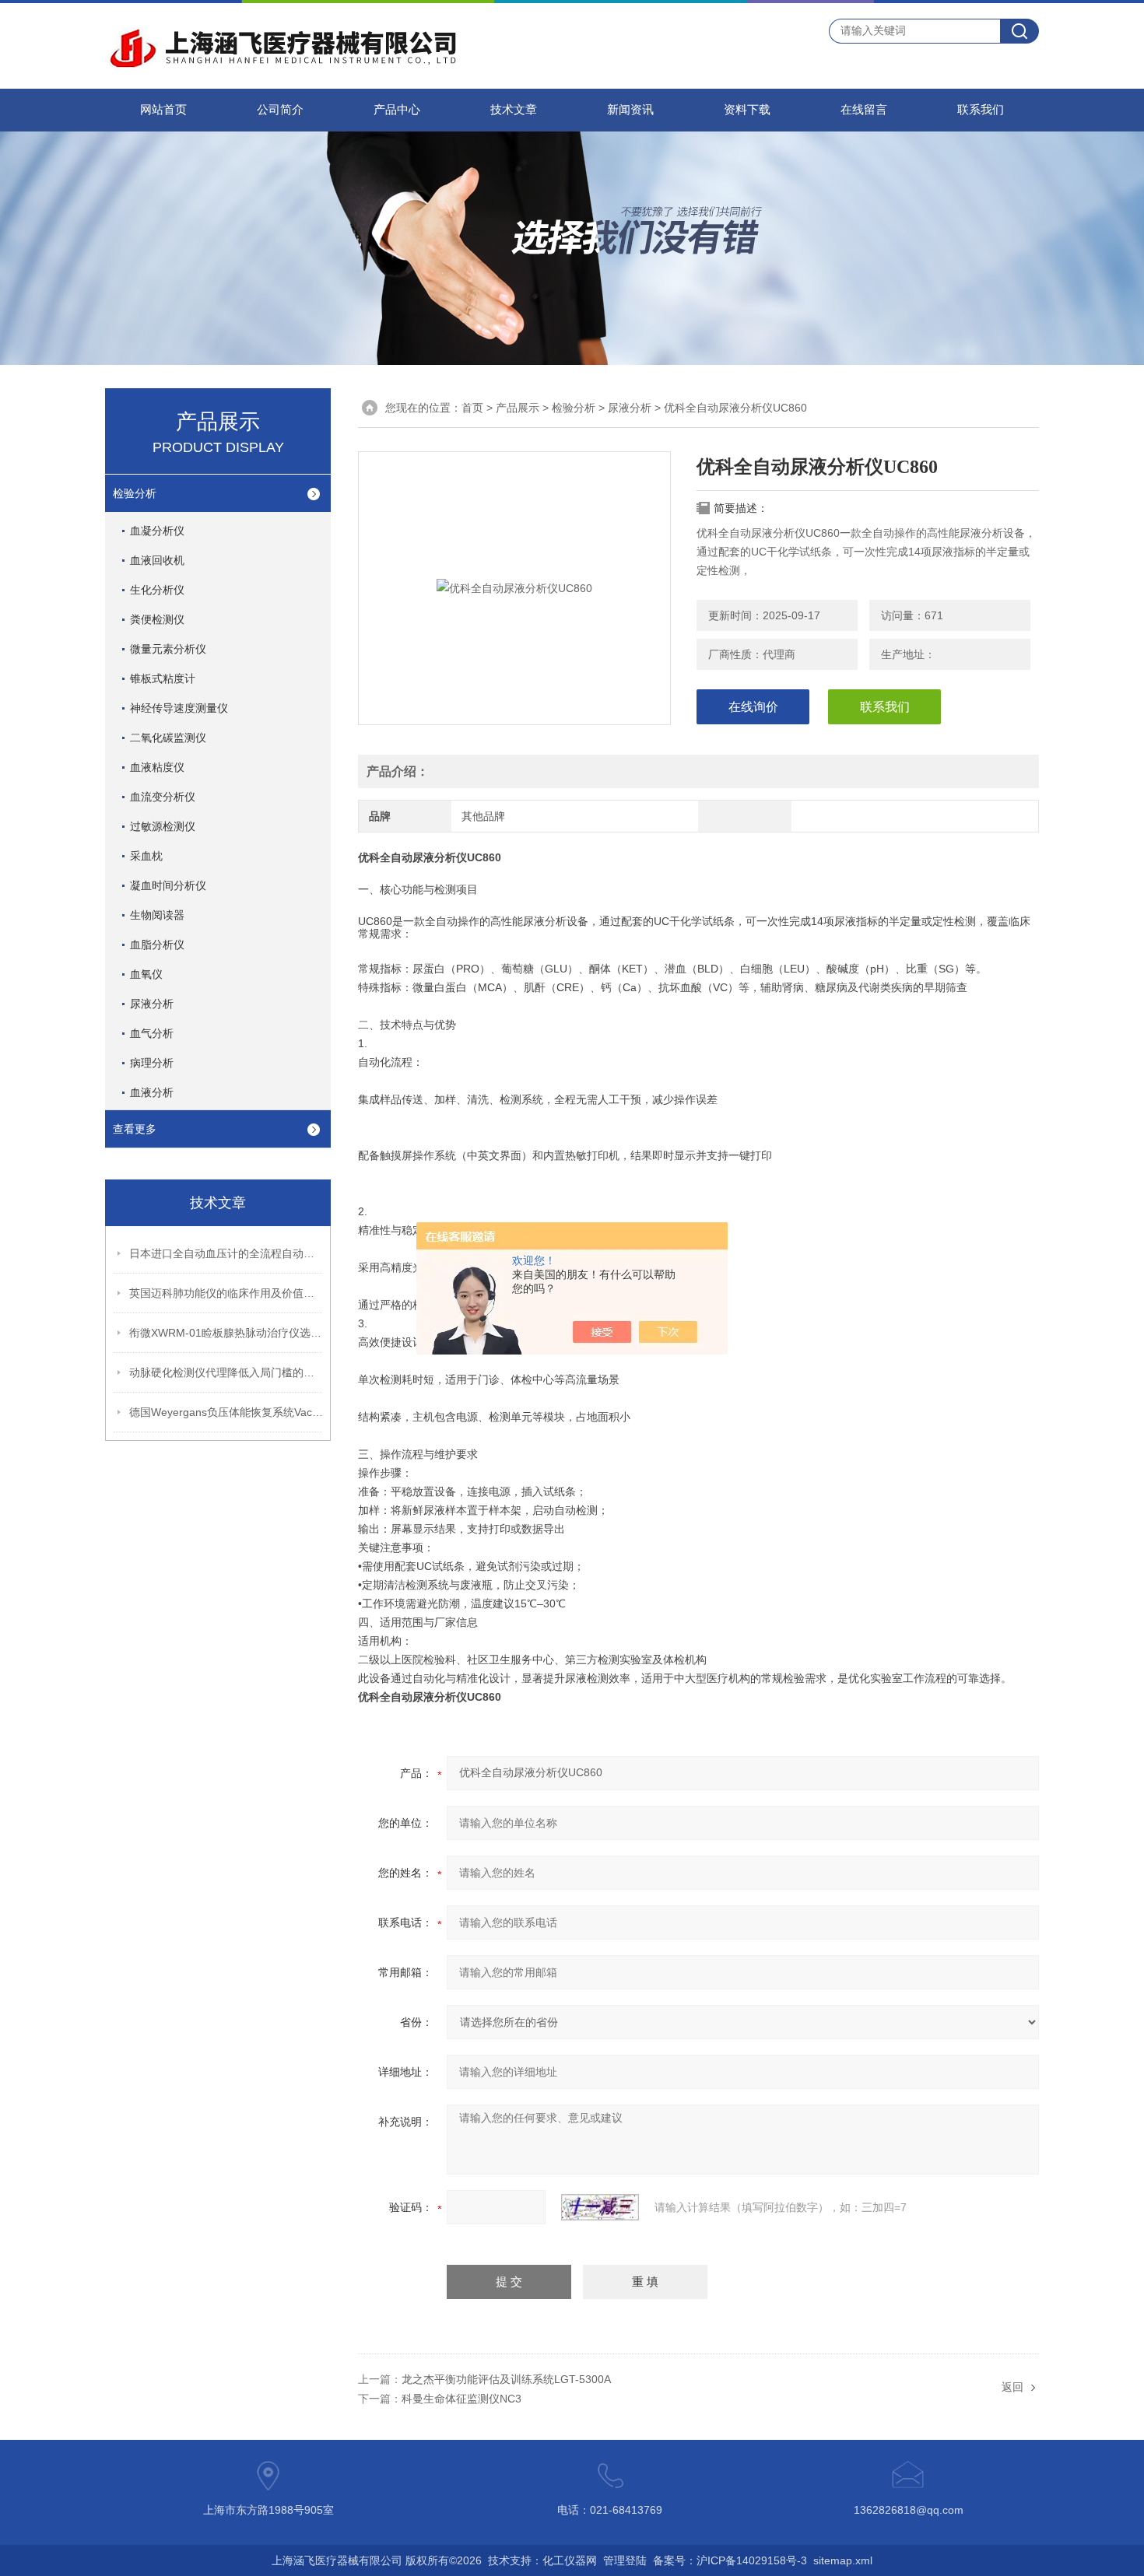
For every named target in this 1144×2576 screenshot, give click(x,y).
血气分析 (152, 1033)
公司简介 (280, 110)
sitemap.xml (843, 2560)
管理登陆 (625, 2560)
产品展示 (518, 408)
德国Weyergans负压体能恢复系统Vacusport (226, 1412)
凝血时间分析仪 (168, 885)
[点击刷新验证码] (600, 2207)
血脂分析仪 (157, 945)
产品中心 (397, 110)
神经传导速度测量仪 (179, 708)
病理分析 (152, 1063)
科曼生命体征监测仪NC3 (461, 2399)
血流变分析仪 (163, 797)
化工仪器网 (570, 2560)
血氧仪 (146, 974)
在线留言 (864, 110)
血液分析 (152, 1092)
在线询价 (753, 707)
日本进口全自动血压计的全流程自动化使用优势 (226, 1253)
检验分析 (135, 493)
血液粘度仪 (157, 767)
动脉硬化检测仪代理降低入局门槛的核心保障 (226, 1372)
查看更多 (135, 1129)
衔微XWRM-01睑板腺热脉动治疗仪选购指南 (226, 1333)
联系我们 (981, 110)
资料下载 (747, 110)
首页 (472, 408)
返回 (1012, 2387)
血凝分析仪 (157, 531)
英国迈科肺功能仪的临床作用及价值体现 (226, 1293)
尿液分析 (152, 1004)
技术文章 (514, 110)
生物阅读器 (157, 915)
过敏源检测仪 (163, 826)
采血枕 (146, 856)
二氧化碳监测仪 (168, 738)
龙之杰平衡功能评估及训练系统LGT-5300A (506, 2379)
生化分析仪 (157, 590)
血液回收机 (157, 560)
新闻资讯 (630, 110)
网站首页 (163, 110)
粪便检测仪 (157, 619)
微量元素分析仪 (168, 649)
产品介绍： (398, 771)
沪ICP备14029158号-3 (752, 2560)
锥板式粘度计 (163, 678)
